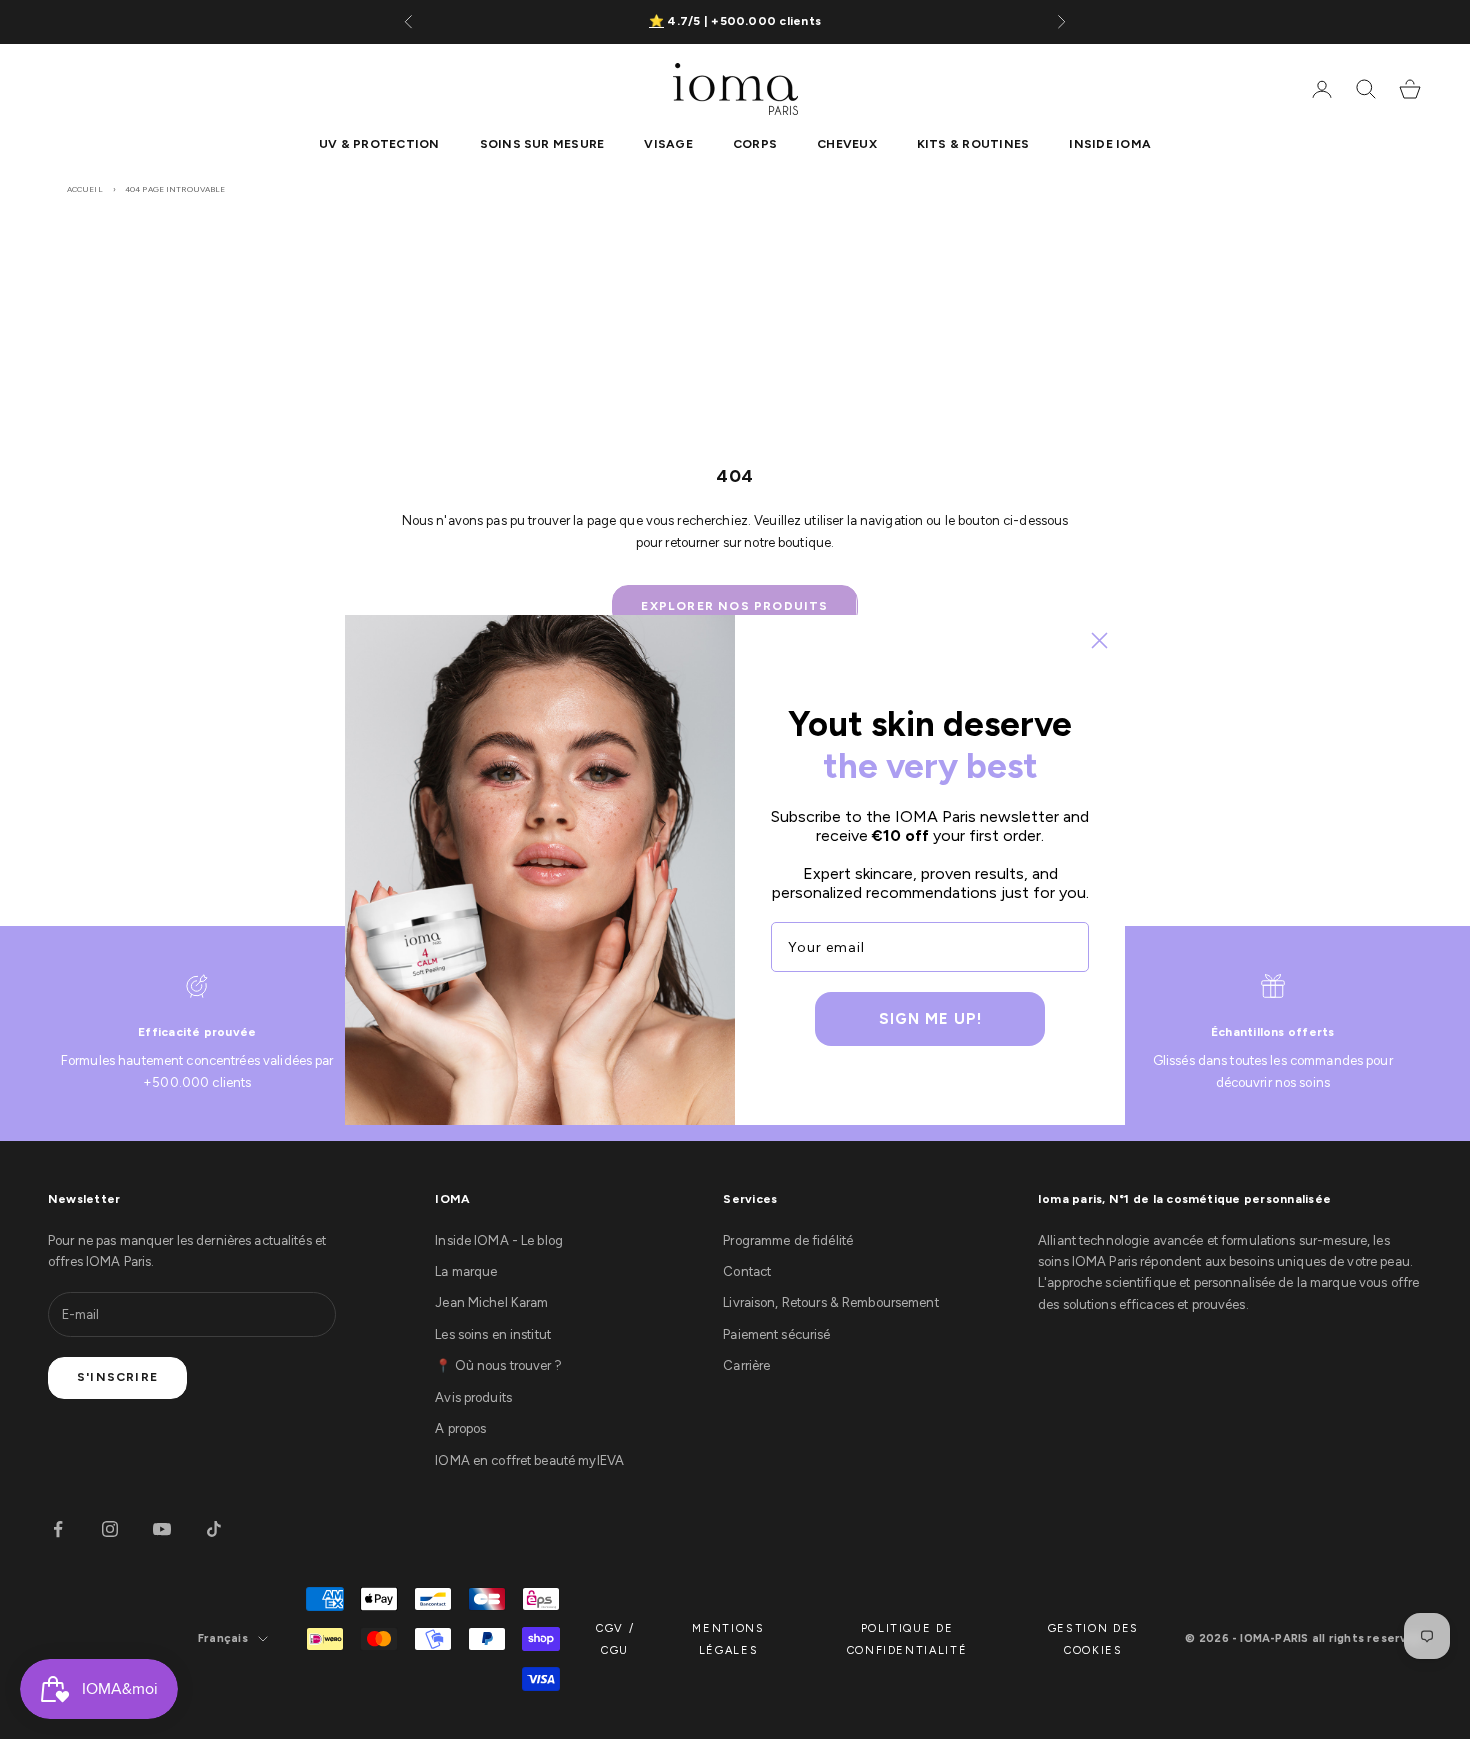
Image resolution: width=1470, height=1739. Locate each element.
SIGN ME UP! (930, 1019)
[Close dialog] (1099, 640)
